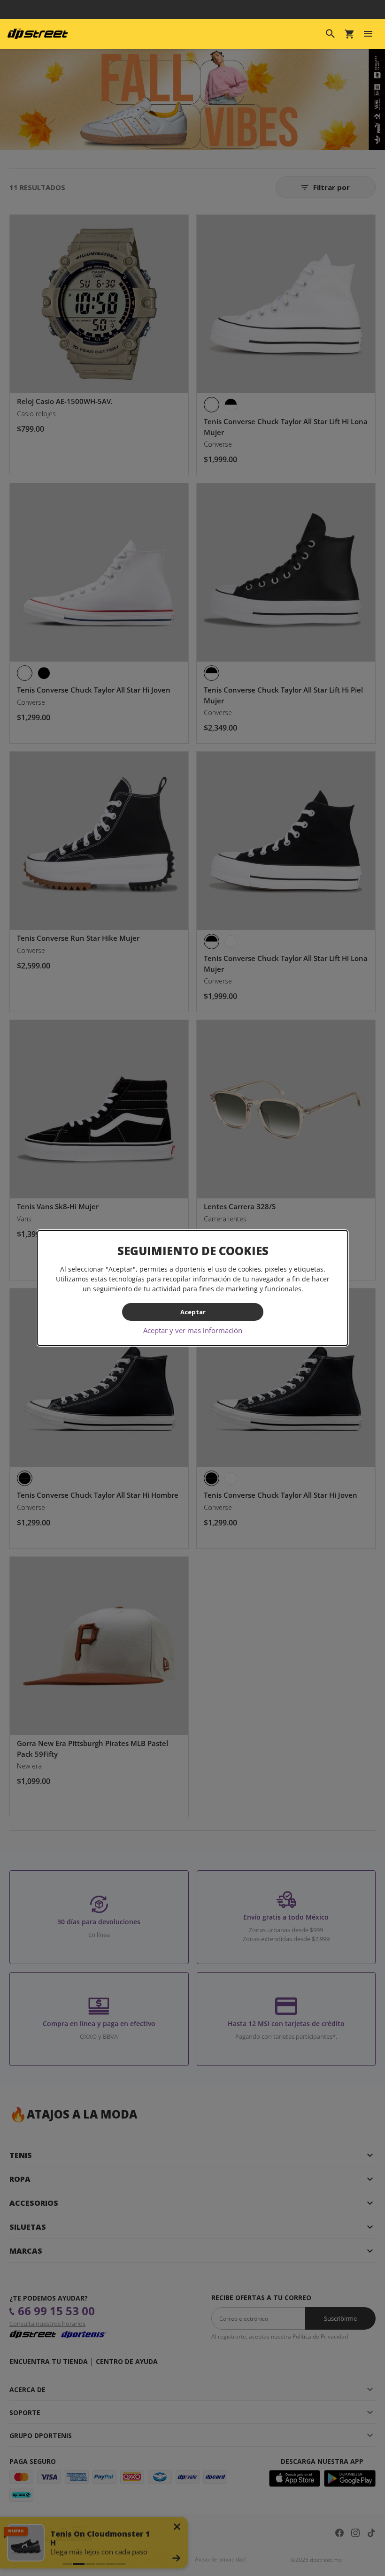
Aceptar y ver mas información (193, 1330)
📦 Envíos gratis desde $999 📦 (192, 9)
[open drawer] (368, 34)
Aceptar (192, 1312)
